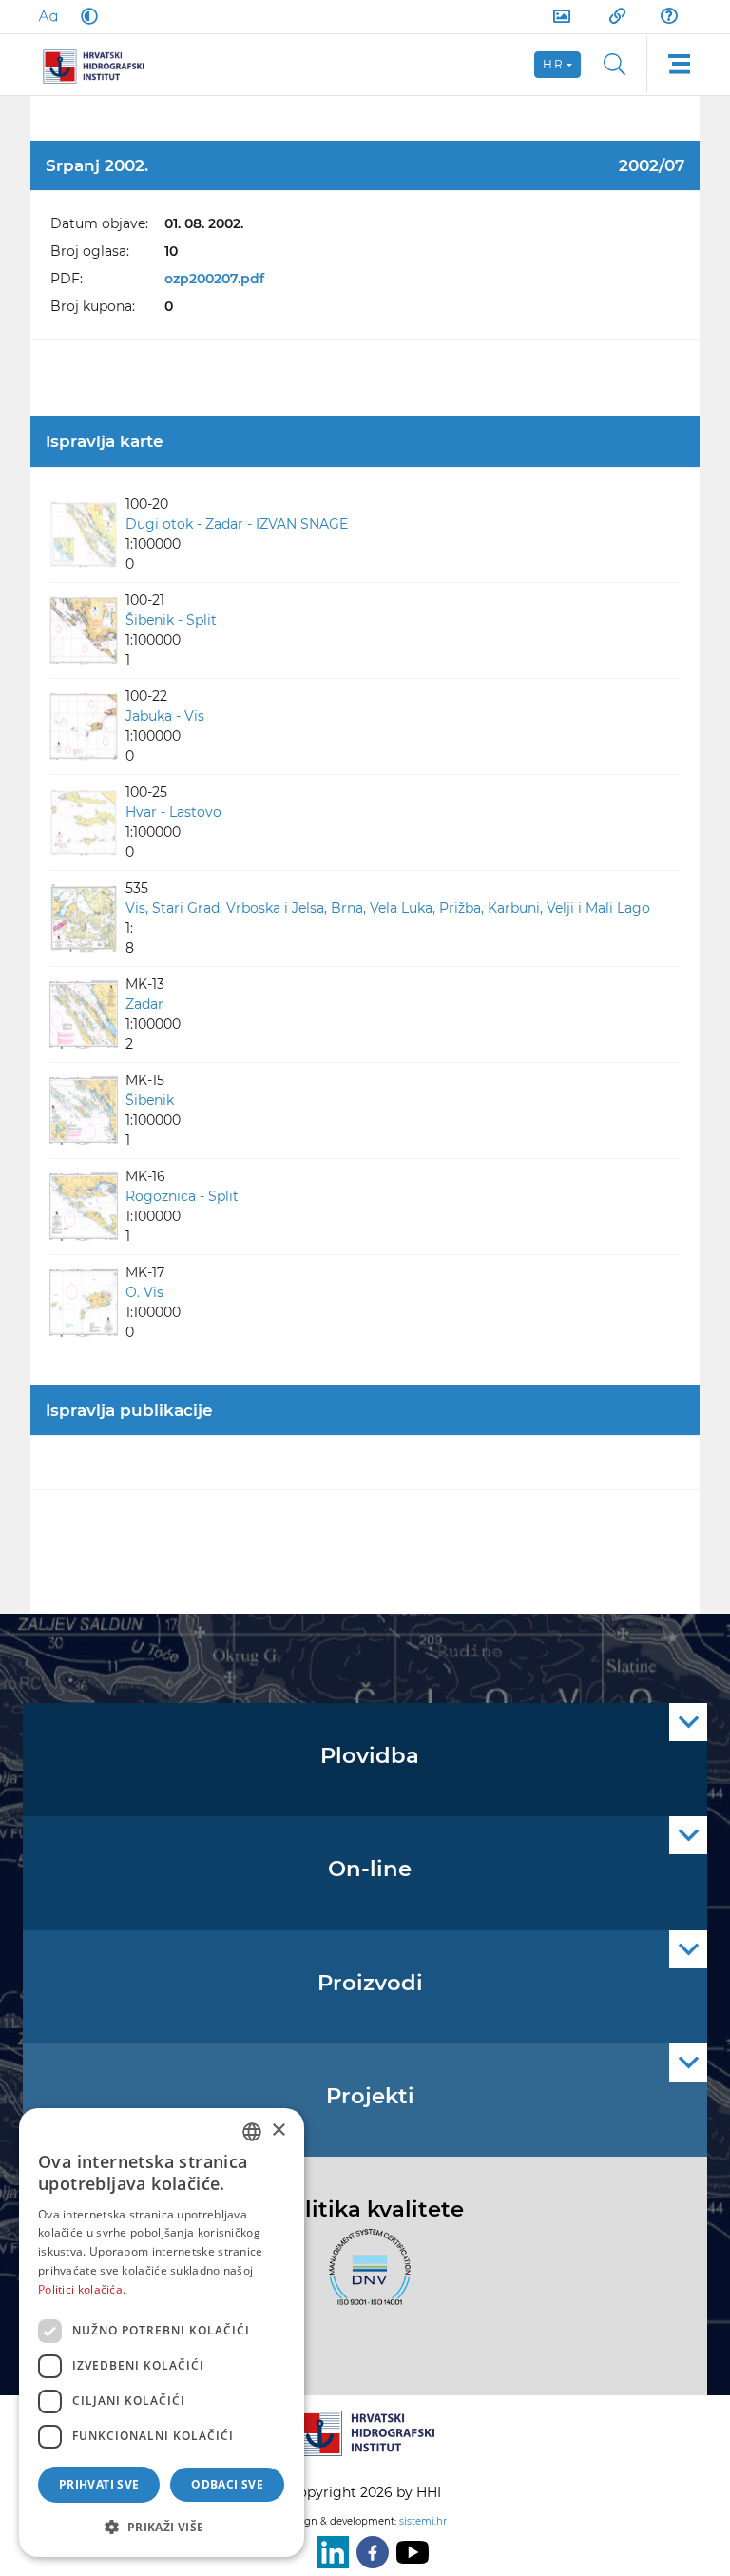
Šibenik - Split (171, 620)
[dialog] (162, 2333)
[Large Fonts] (48, 16)
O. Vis (144, 1292)
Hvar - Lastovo (173, 812)
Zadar (144, 1004)
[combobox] (252, 2132)
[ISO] (365, 2278)
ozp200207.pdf (214, 279)
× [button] (278, 2131)
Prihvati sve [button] (99, 2484)
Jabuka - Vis (165, 716)
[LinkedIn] (329, 2552)
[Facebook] (369, 2552)
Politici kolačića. (82, 2289)
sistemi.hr (423, 2521)
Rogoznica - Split (182, 1196)
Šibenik (150, 1100)
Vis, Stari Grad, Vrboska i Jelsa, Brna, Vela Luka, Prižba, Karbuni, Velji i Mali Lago (388, 908)
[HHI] (101, 65)
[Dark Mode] (86, 16)
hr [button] (553, 64)
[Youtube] (409, 2552)
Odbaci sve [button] (227, 2484)
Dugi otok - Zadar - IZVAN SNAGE (237, 524)
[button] (162, 2527)
